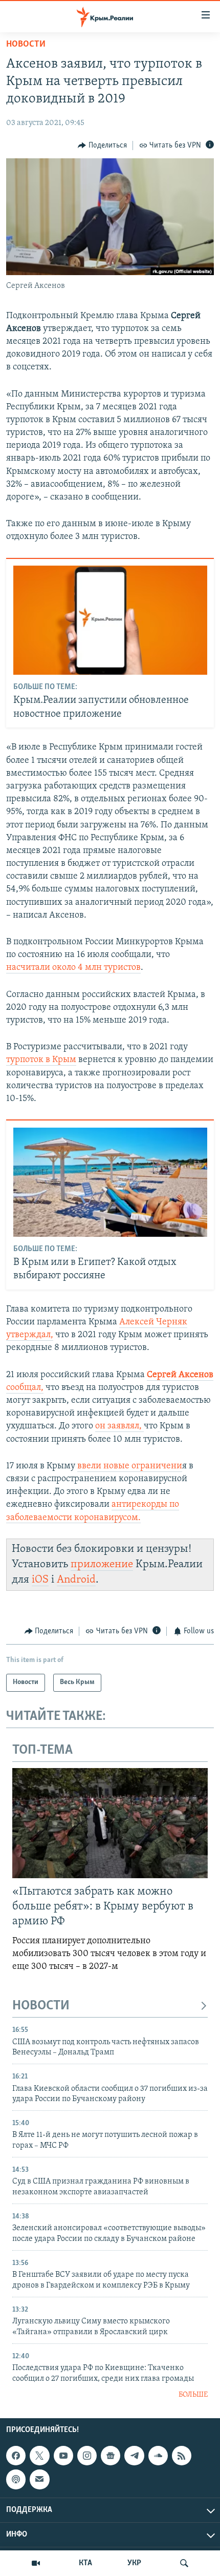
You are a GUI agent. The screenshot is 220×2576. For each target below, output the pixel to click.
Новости (26, 45)
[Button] (102, 146)
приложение (102, 1564)
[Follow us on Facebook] (16, 2456)
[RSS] (182, 2456)
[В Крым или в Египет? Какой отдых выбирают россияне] (110, 1182)
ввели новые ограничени (130, 1466)
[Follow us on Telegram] (134, 2456)
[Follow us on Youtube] (63, 2456)
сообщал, (25, 1388)
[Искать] (184, 2563)
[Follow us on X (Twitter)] (39, 2456)
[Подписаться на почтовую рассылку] (39, 2479)
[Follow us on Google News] (111, 2456)
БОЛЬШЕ (193, 2395)
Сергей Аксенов (180, 1375)
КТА (85, 2563)
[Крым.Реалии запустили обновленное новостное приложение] (110, 620)
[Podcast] (16, 2479)
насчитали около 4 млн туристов (73, 968)
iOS (40, 1580)
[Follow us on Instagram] (87, 2456)
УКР (134, 2563)
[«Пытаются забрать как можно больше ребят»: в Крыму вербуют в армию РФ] (110, 1823)
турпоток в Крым (41, 1060)
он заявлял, (119, 1426)
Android (76, 1580)
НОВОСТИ (41, 2006)
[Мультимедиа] (36, 2563)
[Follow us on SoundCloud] (158, 2456)
